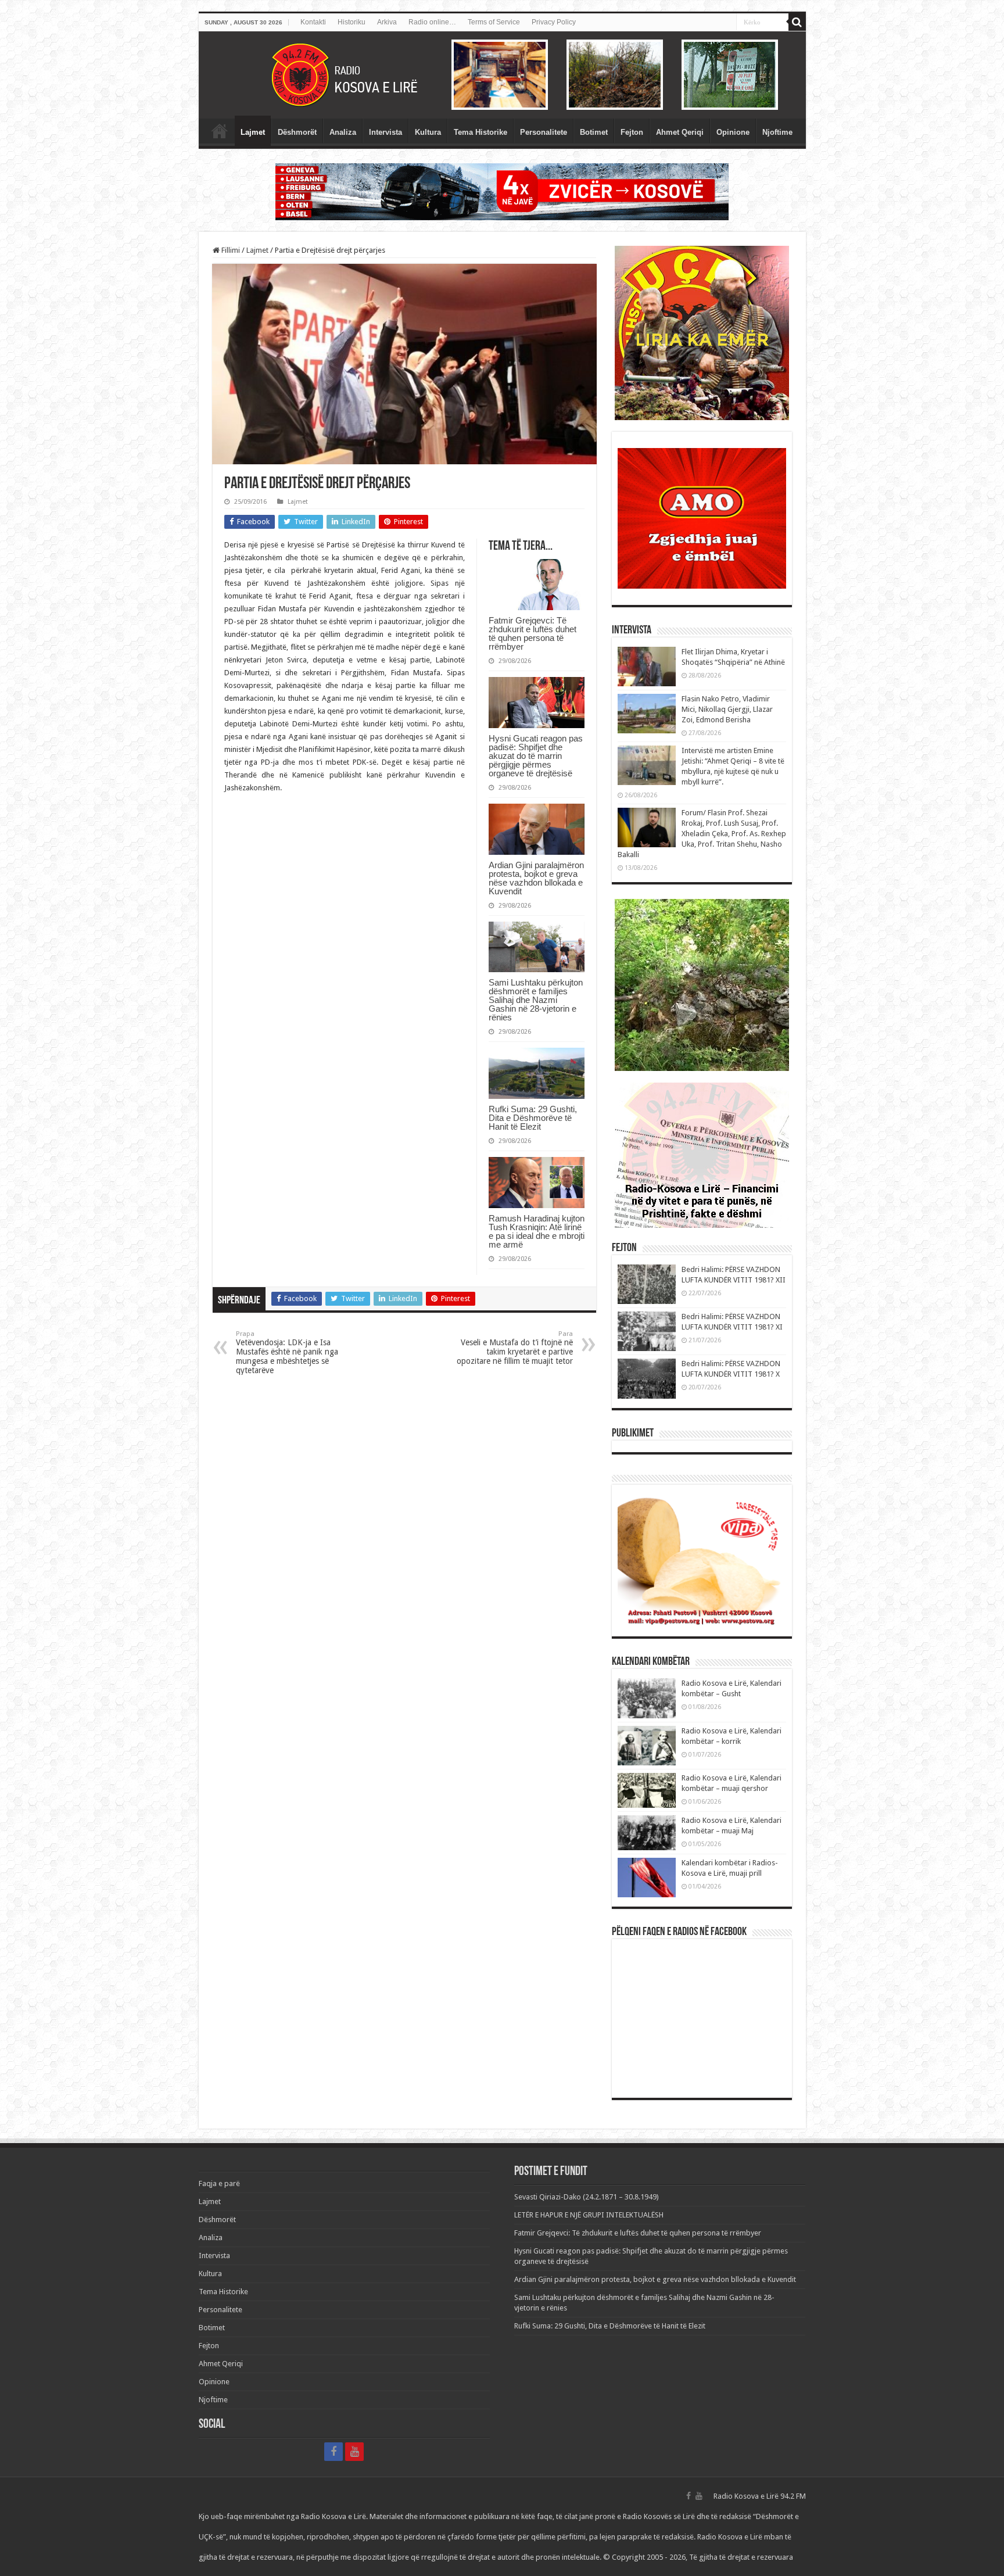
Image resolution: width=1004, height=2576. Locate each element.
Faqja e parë (220, 131)
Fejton (632, 132)
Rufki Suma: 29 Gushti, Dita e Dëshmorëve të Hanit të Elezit (533, 1118)
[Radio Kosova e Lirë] (502, 75)
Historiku (352, 22)
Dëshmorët (297, 132)
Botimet (594, 132)
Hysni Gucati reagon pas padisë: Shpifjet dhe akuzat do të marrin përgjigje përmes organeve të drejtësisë (536, 756)
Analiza (343, 132)
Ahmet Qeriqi (680, 132)
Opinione (733, 132)
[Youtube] (354, 2452)
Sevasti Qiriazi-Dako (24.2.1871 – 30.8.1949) (587, 2197)
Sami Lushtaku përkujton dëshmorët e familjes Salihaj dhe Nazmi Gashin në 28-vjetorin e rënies (536, 1000)
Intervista (386, 132)
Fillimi (230, 250)
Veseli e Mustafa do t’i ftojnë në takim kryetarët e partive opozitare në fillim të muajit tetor (515, 1348)
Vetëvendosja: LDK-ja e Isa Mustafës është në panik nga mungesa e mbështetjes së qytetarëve (287, 1353)
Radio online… (432, 22)
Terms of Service (494, 22)
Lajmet (253, 132)
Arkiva (387, 22)
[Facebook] (334, 2452)
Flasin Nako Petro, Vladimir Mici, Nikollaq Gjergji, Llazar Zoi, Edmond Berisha (727, 709)
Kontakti (313, 22)
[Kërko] (797, 22)
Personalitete (544, 132)
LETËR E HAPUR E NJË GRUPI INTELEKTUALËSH (589, 2215)
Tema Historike (481, 132)
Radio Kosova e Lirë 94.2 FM (760, 2496)
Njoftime (777, 132)
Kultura (428, 132)
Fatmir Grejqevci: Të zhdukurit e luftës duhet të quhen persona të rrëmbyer (533, 633)
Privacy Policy (554, 22)
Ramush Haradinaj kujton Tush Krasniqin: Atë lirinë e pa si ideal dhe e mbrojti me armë (537, 1231)
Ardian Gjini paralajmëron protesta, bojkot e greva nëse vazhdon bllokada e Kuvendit (536, 878)
